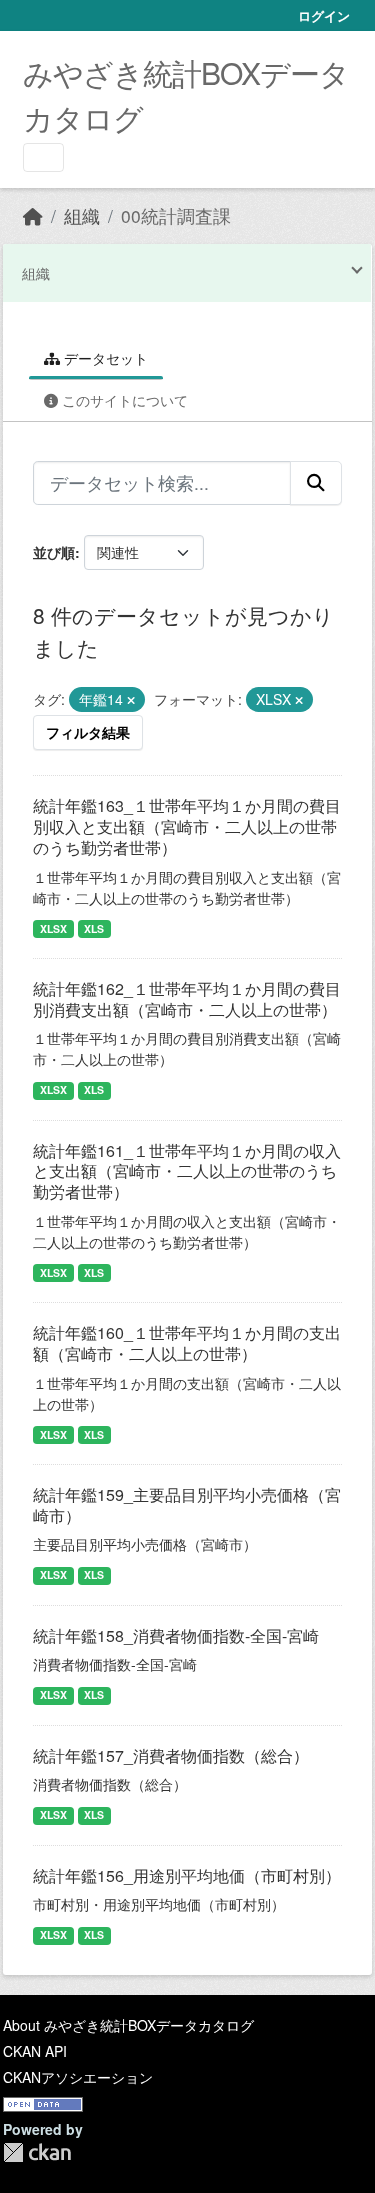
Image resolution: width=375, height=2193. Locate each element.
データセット (104, 358)
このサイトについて (123, 400)
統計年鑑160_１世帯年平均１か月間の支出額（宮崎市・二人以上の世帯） (187, 1343)
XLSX (53, 928)
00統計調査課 (176, 215)
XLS (94, 928)
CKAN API (35, 2051)
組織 (82, 215)
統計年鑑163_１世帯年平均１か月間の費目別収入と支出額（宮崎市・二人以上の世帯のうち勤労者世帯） (187, 826)
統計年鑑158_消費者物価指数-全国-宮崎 (176, 1635)
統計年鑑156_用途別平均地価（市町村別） (187, 1875)
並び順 (54, 552)
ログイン (324, 15)
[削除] (131, 700)
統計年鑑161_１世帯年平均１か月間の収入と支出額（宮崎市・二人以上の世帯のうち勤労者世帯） (187, 1171)
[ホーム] (33, 215)
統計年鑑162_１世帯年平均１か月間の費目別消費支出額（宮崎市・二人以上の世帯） (187, 999)
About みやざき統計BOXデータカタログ (128, 2025)
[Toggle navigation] (43, 157)
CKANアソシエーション (78, 2077)
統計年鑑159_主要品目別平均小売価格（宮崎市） (187, 1505)
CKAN (37, 2152)
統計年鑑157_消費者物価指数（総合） (171, 1755)
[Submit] (316, 483)
